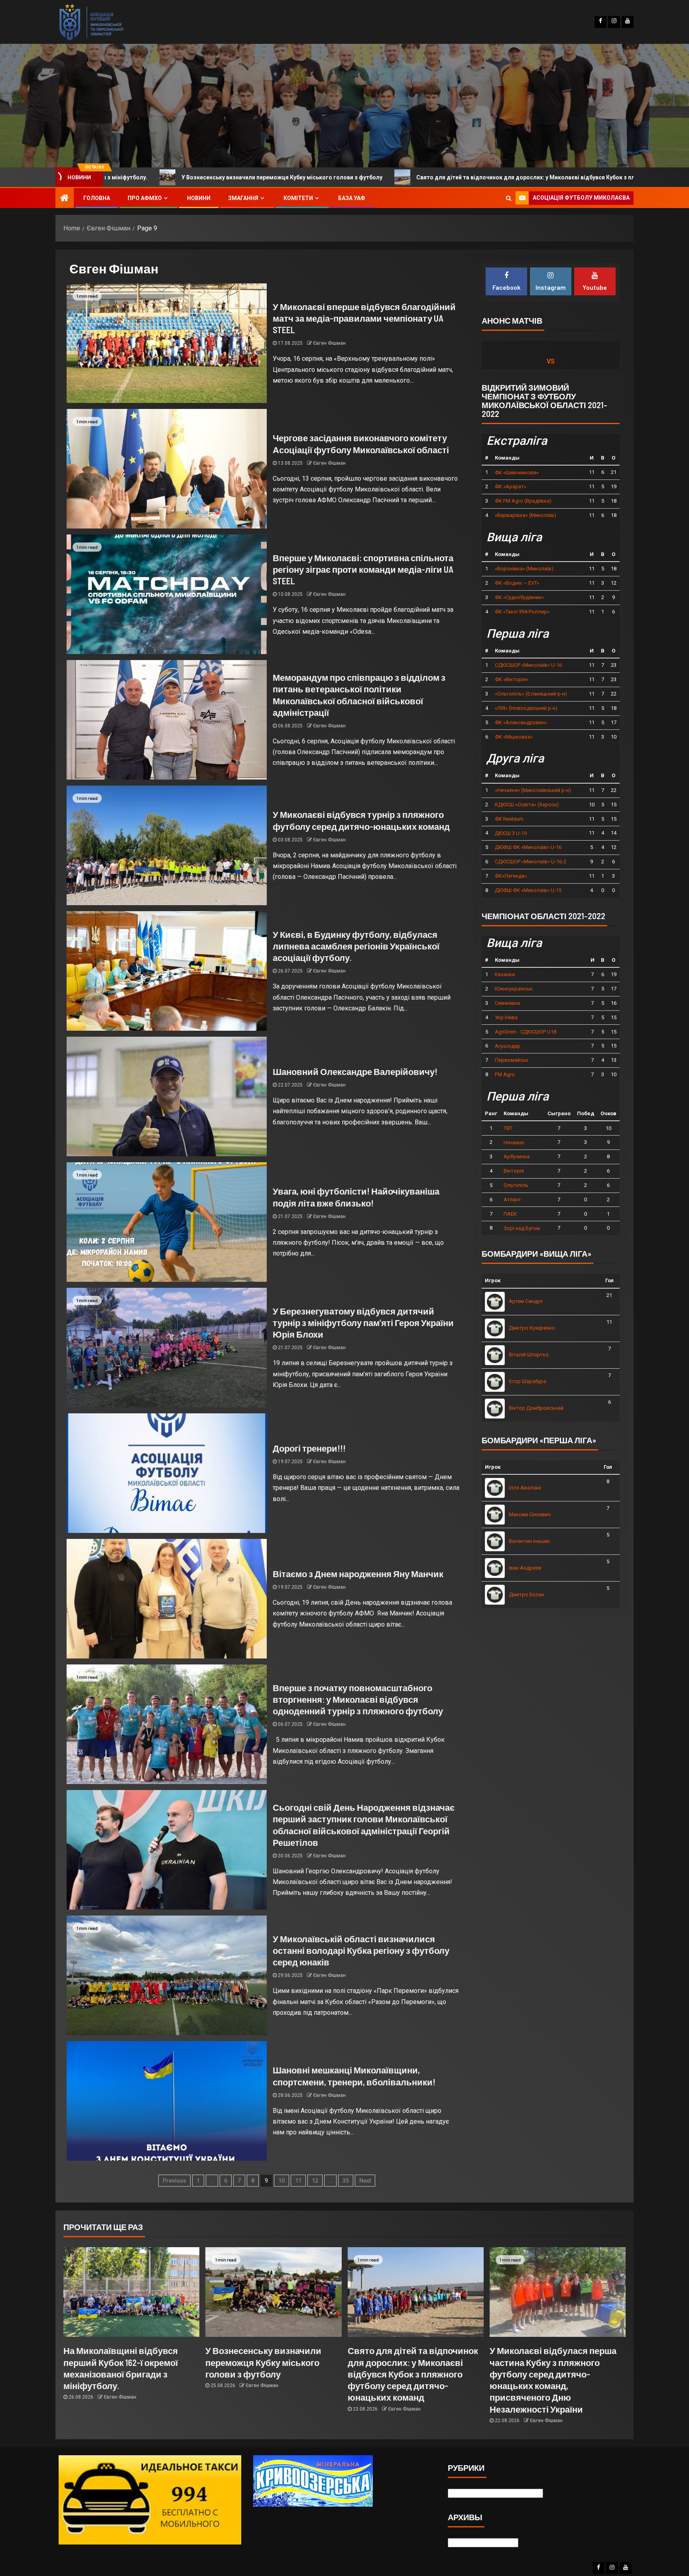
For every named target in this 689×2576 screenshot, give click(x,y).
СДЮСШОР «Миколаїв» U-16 (528, 665)
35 (346, 2181)
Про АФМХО (145, 198)
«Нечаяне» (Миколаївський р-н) (533, 790)
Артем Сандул (526, 1301)
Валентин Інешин (529, 1541)
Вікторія (514, 1171)
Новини (199, 198)
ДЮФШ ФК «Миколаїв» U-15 (528, 890)
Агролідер (508, 1046)
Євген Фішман (329, 343)
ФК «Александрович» (521, 722)
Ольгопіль (516, 1185)
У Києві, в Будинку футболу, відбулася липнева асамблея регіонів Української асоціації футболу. (356, 946)
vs (551, 361)
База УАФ (352, 198)
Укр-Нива (506, 1017)
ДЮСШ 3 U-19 (511, 833)
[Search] (509, 198)
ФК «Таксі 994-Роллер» (522, 612)
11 (298, 2181)
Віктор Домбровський (536, 1408)
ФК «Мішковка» (514, 737)
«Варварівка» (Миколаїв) (526, 515)
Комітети (298, 198)
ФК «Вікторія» (512, 679)
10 (282, 2181)
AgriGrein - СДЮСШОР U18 (526, 1032)
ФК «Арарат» (511, 486)
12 (315, 2181)
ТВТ (508, 1128)
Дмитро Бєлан (527, 1595)
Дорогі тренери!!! (309, 1448)
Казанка (505, 974)
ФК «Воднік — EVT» (517, 583)
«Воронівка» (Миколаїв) (524, 569)
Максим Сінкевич (530, 1514)
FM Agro (505, 1074)
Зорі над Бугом (522, 1228)
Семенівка (507, 1003)
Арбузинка (517, 1156)
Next (365, 2181)
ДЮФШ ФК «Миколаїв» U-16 (528, 847)
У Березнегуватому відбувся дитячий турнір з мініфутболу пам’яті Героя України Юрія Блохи (363, 1323)
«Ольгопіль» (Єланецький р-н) (531, 694)
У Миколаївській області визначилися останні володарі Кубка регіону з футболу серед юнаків (361, 1950)
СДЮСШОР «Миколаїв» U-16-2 (531, 862)
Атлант (512, 1200)
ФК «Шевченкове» (517, 473)
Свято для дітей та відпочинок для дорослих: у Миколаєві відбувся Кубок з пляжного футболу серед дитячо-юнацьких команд (355, 177)
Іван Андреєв (525, 1568)
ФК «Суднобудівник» (519, 597)
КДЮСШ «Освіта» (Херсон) (527, 805)
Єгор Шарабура (528, 1381)
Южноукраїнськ (514, 989)
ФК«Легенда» (511, 876)
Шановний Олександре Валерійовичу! (355, 1071)
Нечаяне (514, 1143)
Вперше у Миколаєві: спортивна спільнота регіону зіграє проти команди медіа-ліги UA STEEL (363, 569)
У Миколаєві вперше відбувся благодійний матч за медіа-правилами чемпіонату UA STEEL (364, 318)
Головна (97, 198)
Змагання (243, 198)
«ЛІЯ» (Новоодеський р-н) (526, 708)
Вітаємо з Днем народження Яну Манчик (358, 1574)
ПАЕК (510, 1214)
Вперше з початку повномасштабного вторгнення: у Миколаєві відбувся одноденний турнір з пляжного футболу (358, 1699)
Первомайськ (512, 1060)
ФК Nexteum (509, 819)
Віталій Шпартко (529, 1355)
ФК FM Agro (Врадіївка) (523, 501)
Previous (174, 2181)
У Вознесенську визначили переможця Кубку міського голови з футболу (263, 2362)
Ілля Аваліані (525, 1488)
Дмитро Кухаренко (532, 1328)
